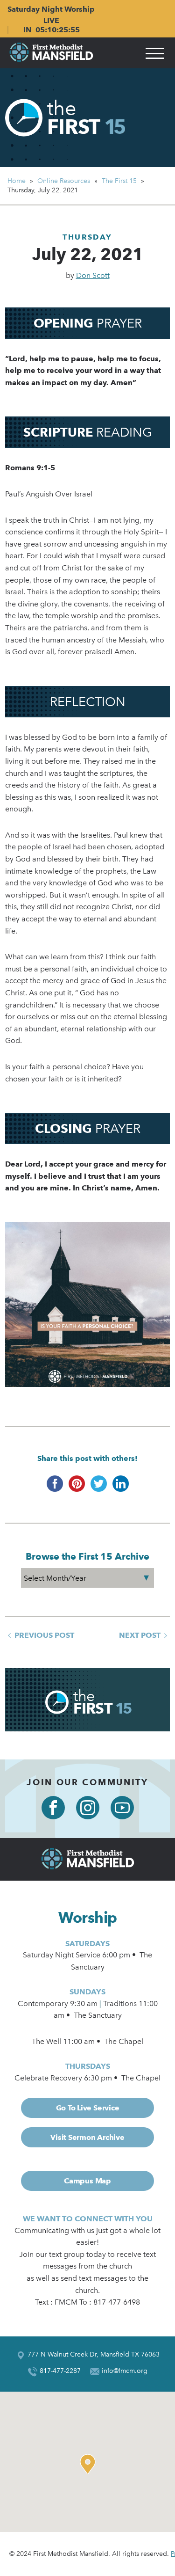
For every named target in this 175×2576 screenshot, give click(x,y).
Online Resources (64, 181)
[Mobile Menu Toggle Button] (155, 53)
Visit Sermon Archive (87, 2137)
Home (17, 181)
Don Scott (93, 275)
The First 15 (119, 181)
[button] (90, 2464)
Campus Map (87, 2181)
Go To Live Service (88, 2108)
